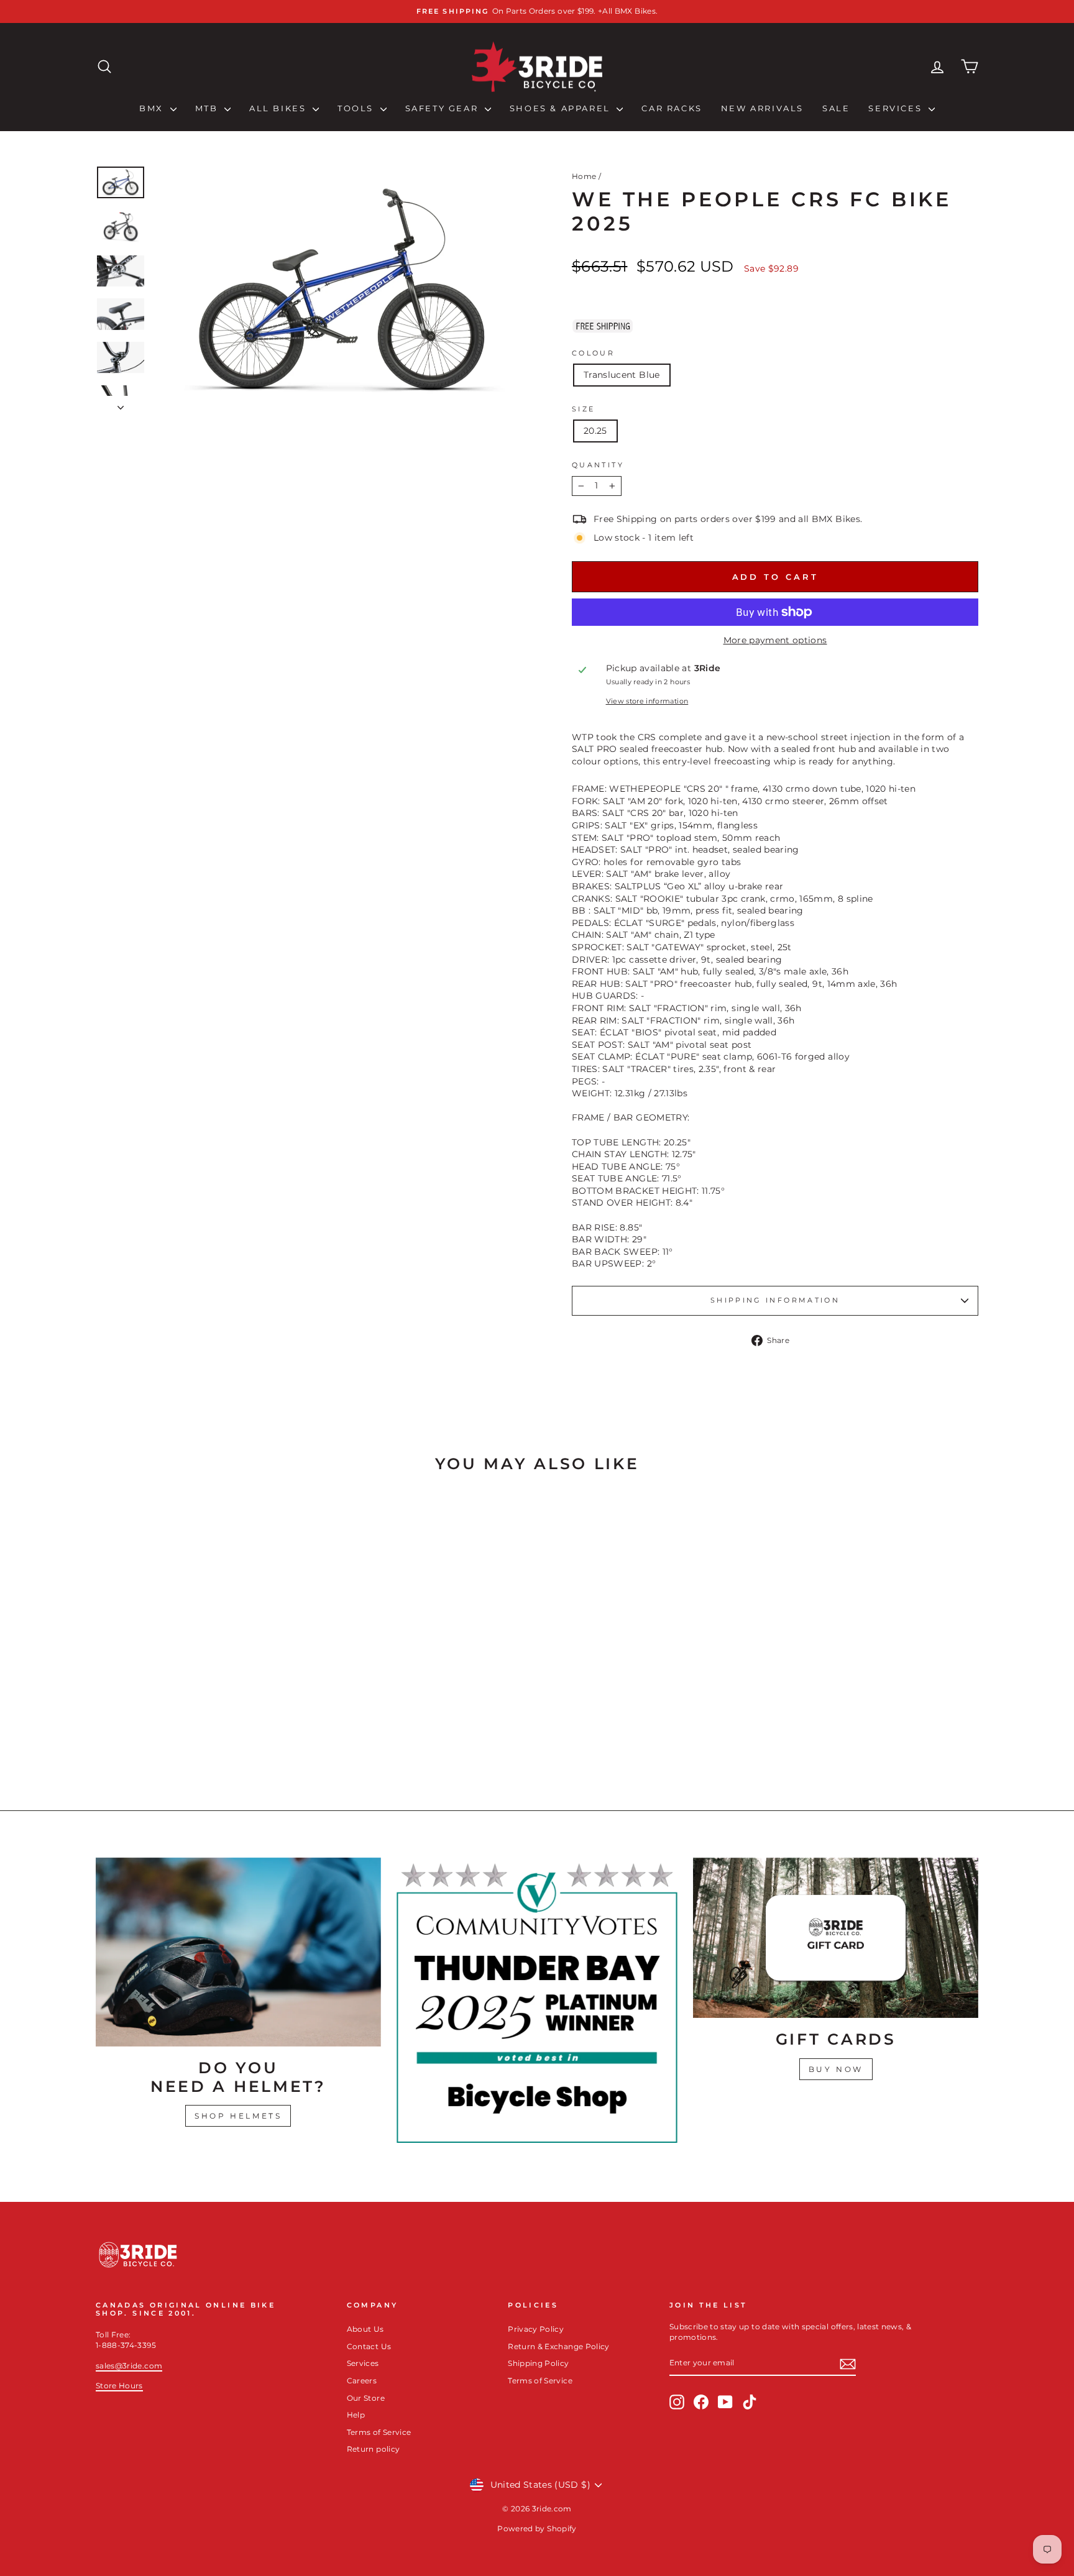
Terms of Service (379, 2432)
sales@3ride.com (129, 2366)
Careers (362, 2381)
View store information (647, 701)
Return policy (374, 2449)
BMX (153, 108)
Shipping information (775, 1300)
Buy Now (836, 2069)
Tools (357, 108)
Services (897, 108)
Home (584, 176)
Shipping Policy (538, 2363)
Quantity (598, 465)
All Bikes (279, 108)
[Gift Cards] (836, 1938)
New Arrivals (762, 108)
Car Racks (672, 108)
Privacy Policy (536, 2329)
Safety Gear (443, 108)
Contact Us (369, 2346)
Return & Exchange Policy (558, 2346)
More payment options (775, 640)
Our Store (366, 2398)
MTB (208, 108)
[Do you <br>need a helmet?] (238, 1952)
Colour (593, 353)
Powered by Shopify (537, 2528)
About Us (365, 2329)
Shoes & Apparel (562, 108)
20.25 (595, 431)
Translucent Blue (622, 375)
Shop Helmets (238, 2116)
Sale (836, 108)
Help (356, 2415)
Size (583, 409)
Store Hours (119, 2386)
